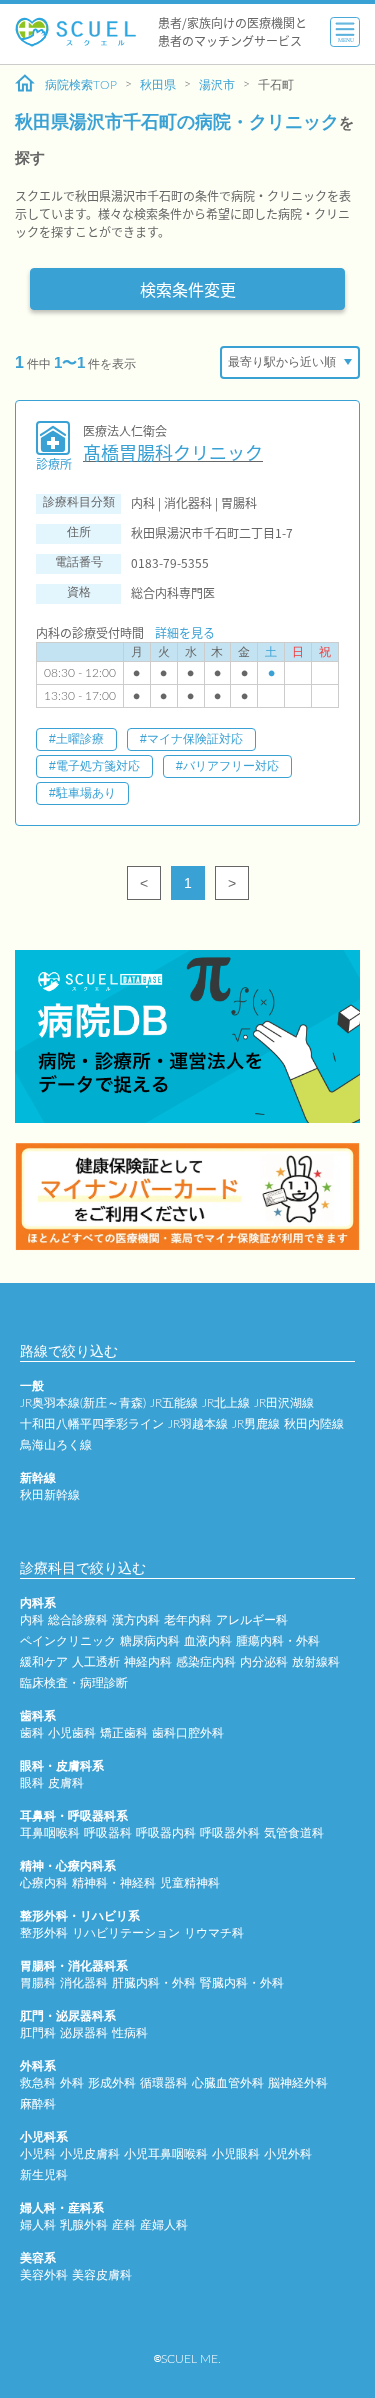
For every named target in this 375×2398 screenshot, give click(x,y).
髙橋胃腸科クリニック (173, 452)
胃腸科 (38, 1983)
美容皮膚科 (102, 2275)
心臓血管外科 (228, 2083)
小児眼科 (236, 2154)
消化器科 (84, 1983)
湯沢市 (217, 85)
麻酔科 (38, 2104)
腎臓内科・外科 (242, 1983)
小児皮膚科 (90, 2154)
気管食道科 (294, 1833)
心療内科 (44, 1883)
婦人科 (38, 2225)
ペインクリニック (68, 1641)
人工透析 (96, 1662)
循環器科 (164, 2083)
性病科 (130, 2033)
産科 (124, 2225)
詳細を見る (185, 632)
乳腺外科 (84, 2225)
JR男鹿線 (256, 1424)
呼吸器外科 (230, 1833)
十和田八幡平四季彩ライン (92, 1424)
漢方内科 (136, 1620)
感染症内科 (206, 1662)
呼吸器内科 (166, 1833)
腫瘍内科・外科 (278, 1641)
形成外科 (112, 2083)
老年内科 (188, 1620)
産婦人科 (164, 2225)
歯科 (32, 1733)
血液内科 (208, 1641)
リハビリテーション (126, 1933)
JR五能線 (174, 1403)
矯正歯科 (124, 1733)
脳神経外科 (298, 2083)
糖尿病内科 (150, 1641)
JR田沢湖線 (284, 1403)
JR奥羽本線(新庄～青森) (83, 1403)
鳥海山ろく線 (56, 1445)
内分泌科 (264, 1662)
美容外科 (44, 2275)
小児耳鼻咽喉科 (166, 2154)
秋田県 (158, 85)
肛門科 (38, 2033)
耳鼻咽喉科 (50, 1833)
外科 (72, 2083)
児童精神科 (190, 1883)
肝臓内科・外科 (154, 1983)
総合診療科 (78, 1620)
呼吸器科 (108, 1833)
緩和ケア (44, 1662)
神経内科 (148, 1662)
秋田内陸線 (314, 1424)
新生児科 (44, 2175)
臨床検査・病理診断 (74, 1683)
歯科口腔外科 (188, 1733)
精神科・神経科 (114, 1883)
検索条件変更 (188, 289)
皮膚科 (66, 1783)
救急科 (38, 2083)
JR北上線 (226, 1403)
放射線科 (316, 1662)
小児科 (38, 2154)
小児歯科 (72, 1733)
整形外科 (44, 1933)
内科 (32, 1620)
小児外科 (288, 2154)
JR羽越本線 (198, 1424)
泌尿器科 (84, 2033)
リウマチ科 (214, 1933)
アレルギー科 (252, 1620)
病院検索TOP (81, 85)
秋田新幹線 (50, 1495)
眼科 (32, 1783)
